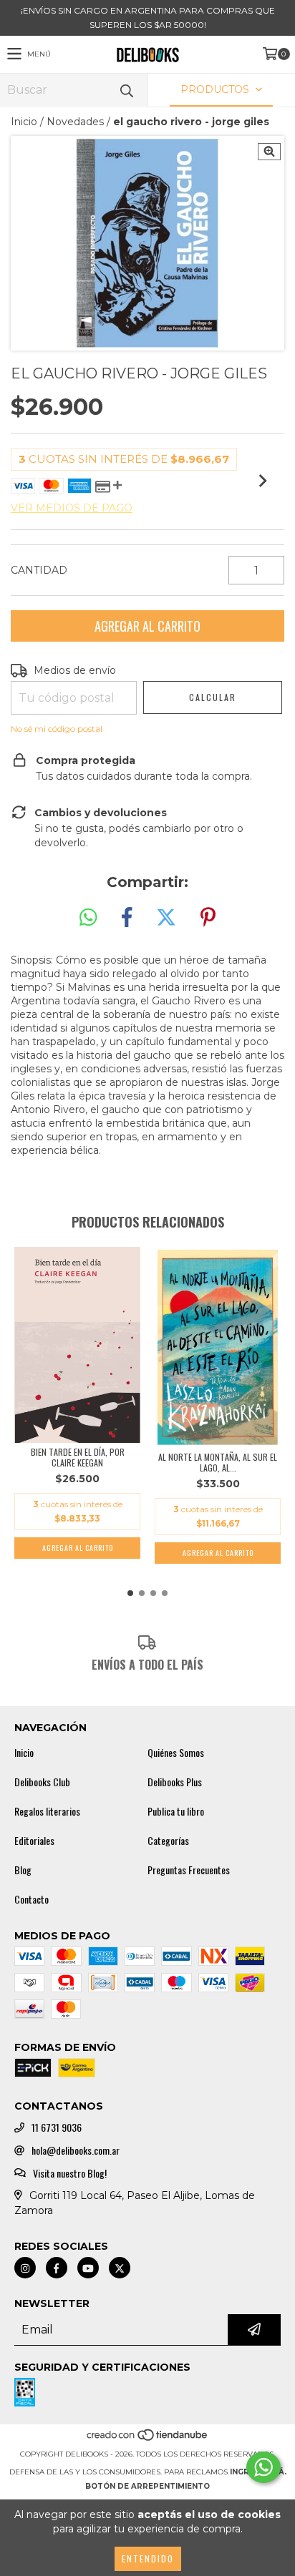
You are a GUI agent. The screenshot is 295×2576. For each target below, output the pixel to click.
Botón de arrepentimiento (147, 2486)
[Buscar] (126, 90)
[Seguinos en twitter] (120, 2268)
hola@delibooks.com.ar (76, 2150)
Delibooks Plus (175, 1782)
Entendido (148, 2558)
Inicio (24, 122)
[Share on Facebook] (127, 918)
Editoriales (34, 1841)
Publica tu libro (176, 1811)
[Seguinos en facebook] (57, 2268)
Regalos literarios (47, 1811)
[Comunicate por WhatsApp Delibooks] (263, 2467)
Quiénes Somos (176, 1753)
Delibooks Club (42, 1782)
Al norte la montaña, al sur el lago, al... (218, 1462)
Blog (23, 1870)
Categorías (168, 1841)
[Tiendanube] (148, 2440)
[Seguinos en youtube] (88, 2268)
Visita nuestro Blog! (70, 2173)
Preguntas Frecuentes (189, 1870)
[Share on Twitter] (166, 918)
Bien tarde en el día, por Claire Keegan (78, 1457)
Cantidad (39, 570)
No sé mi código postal (57, 729)
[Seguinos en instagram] (25, 2268)
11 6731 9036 (57, 2127)
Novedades (75, 122)
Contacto (32, 1899)
